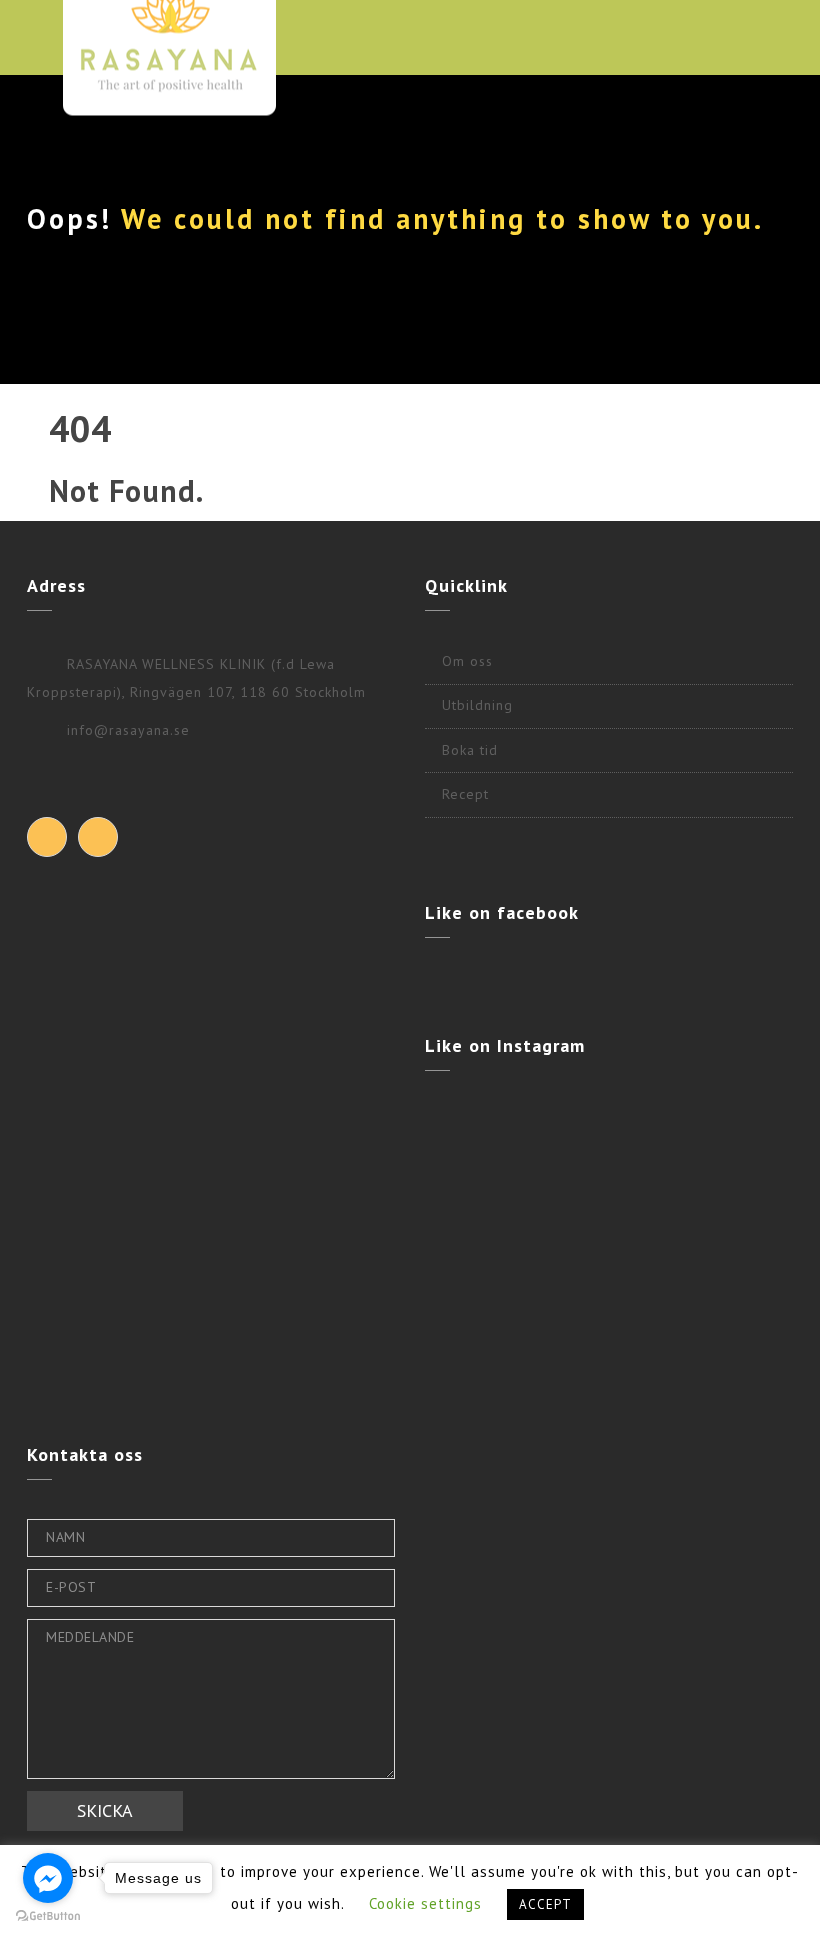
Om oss (467, 661)
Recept (465, 794)
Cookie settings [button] (425, 1903)
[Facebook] (47, 837)
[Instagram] (98, 837)
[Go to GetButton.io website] (48, 1916)
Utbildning (477, 705)
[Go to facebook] (48, 1878)
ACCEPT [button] (545, 1904)
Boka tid (470, 750)
